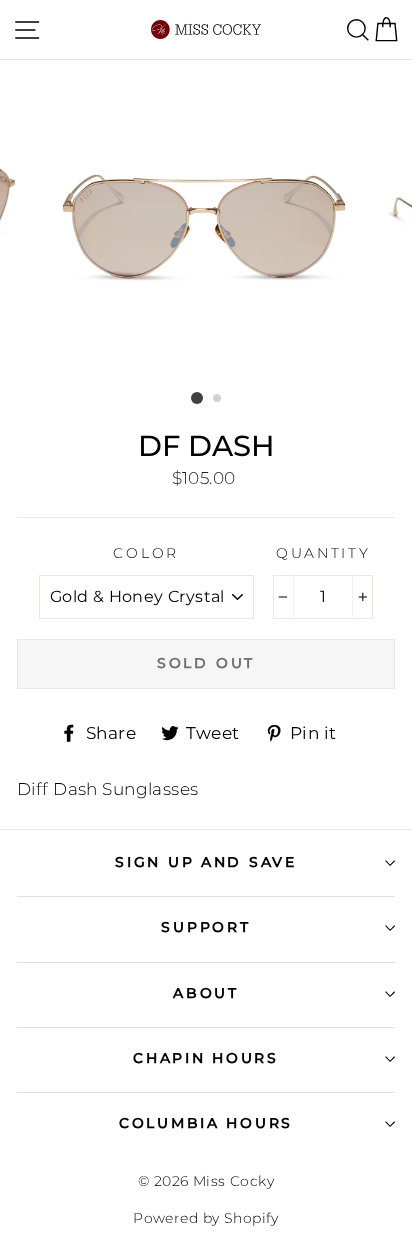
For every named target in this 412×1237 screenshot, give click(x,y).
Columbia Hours (206, 1123)
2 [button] (218, 399)
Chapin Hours (206, 1058)
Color (146, 553)
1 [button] (197, 398)
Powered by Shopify (206, 1218)
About (206, 993)
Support (205, 927)
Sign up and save (206, 862)
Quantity (323, 553)
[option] (206, 223)
